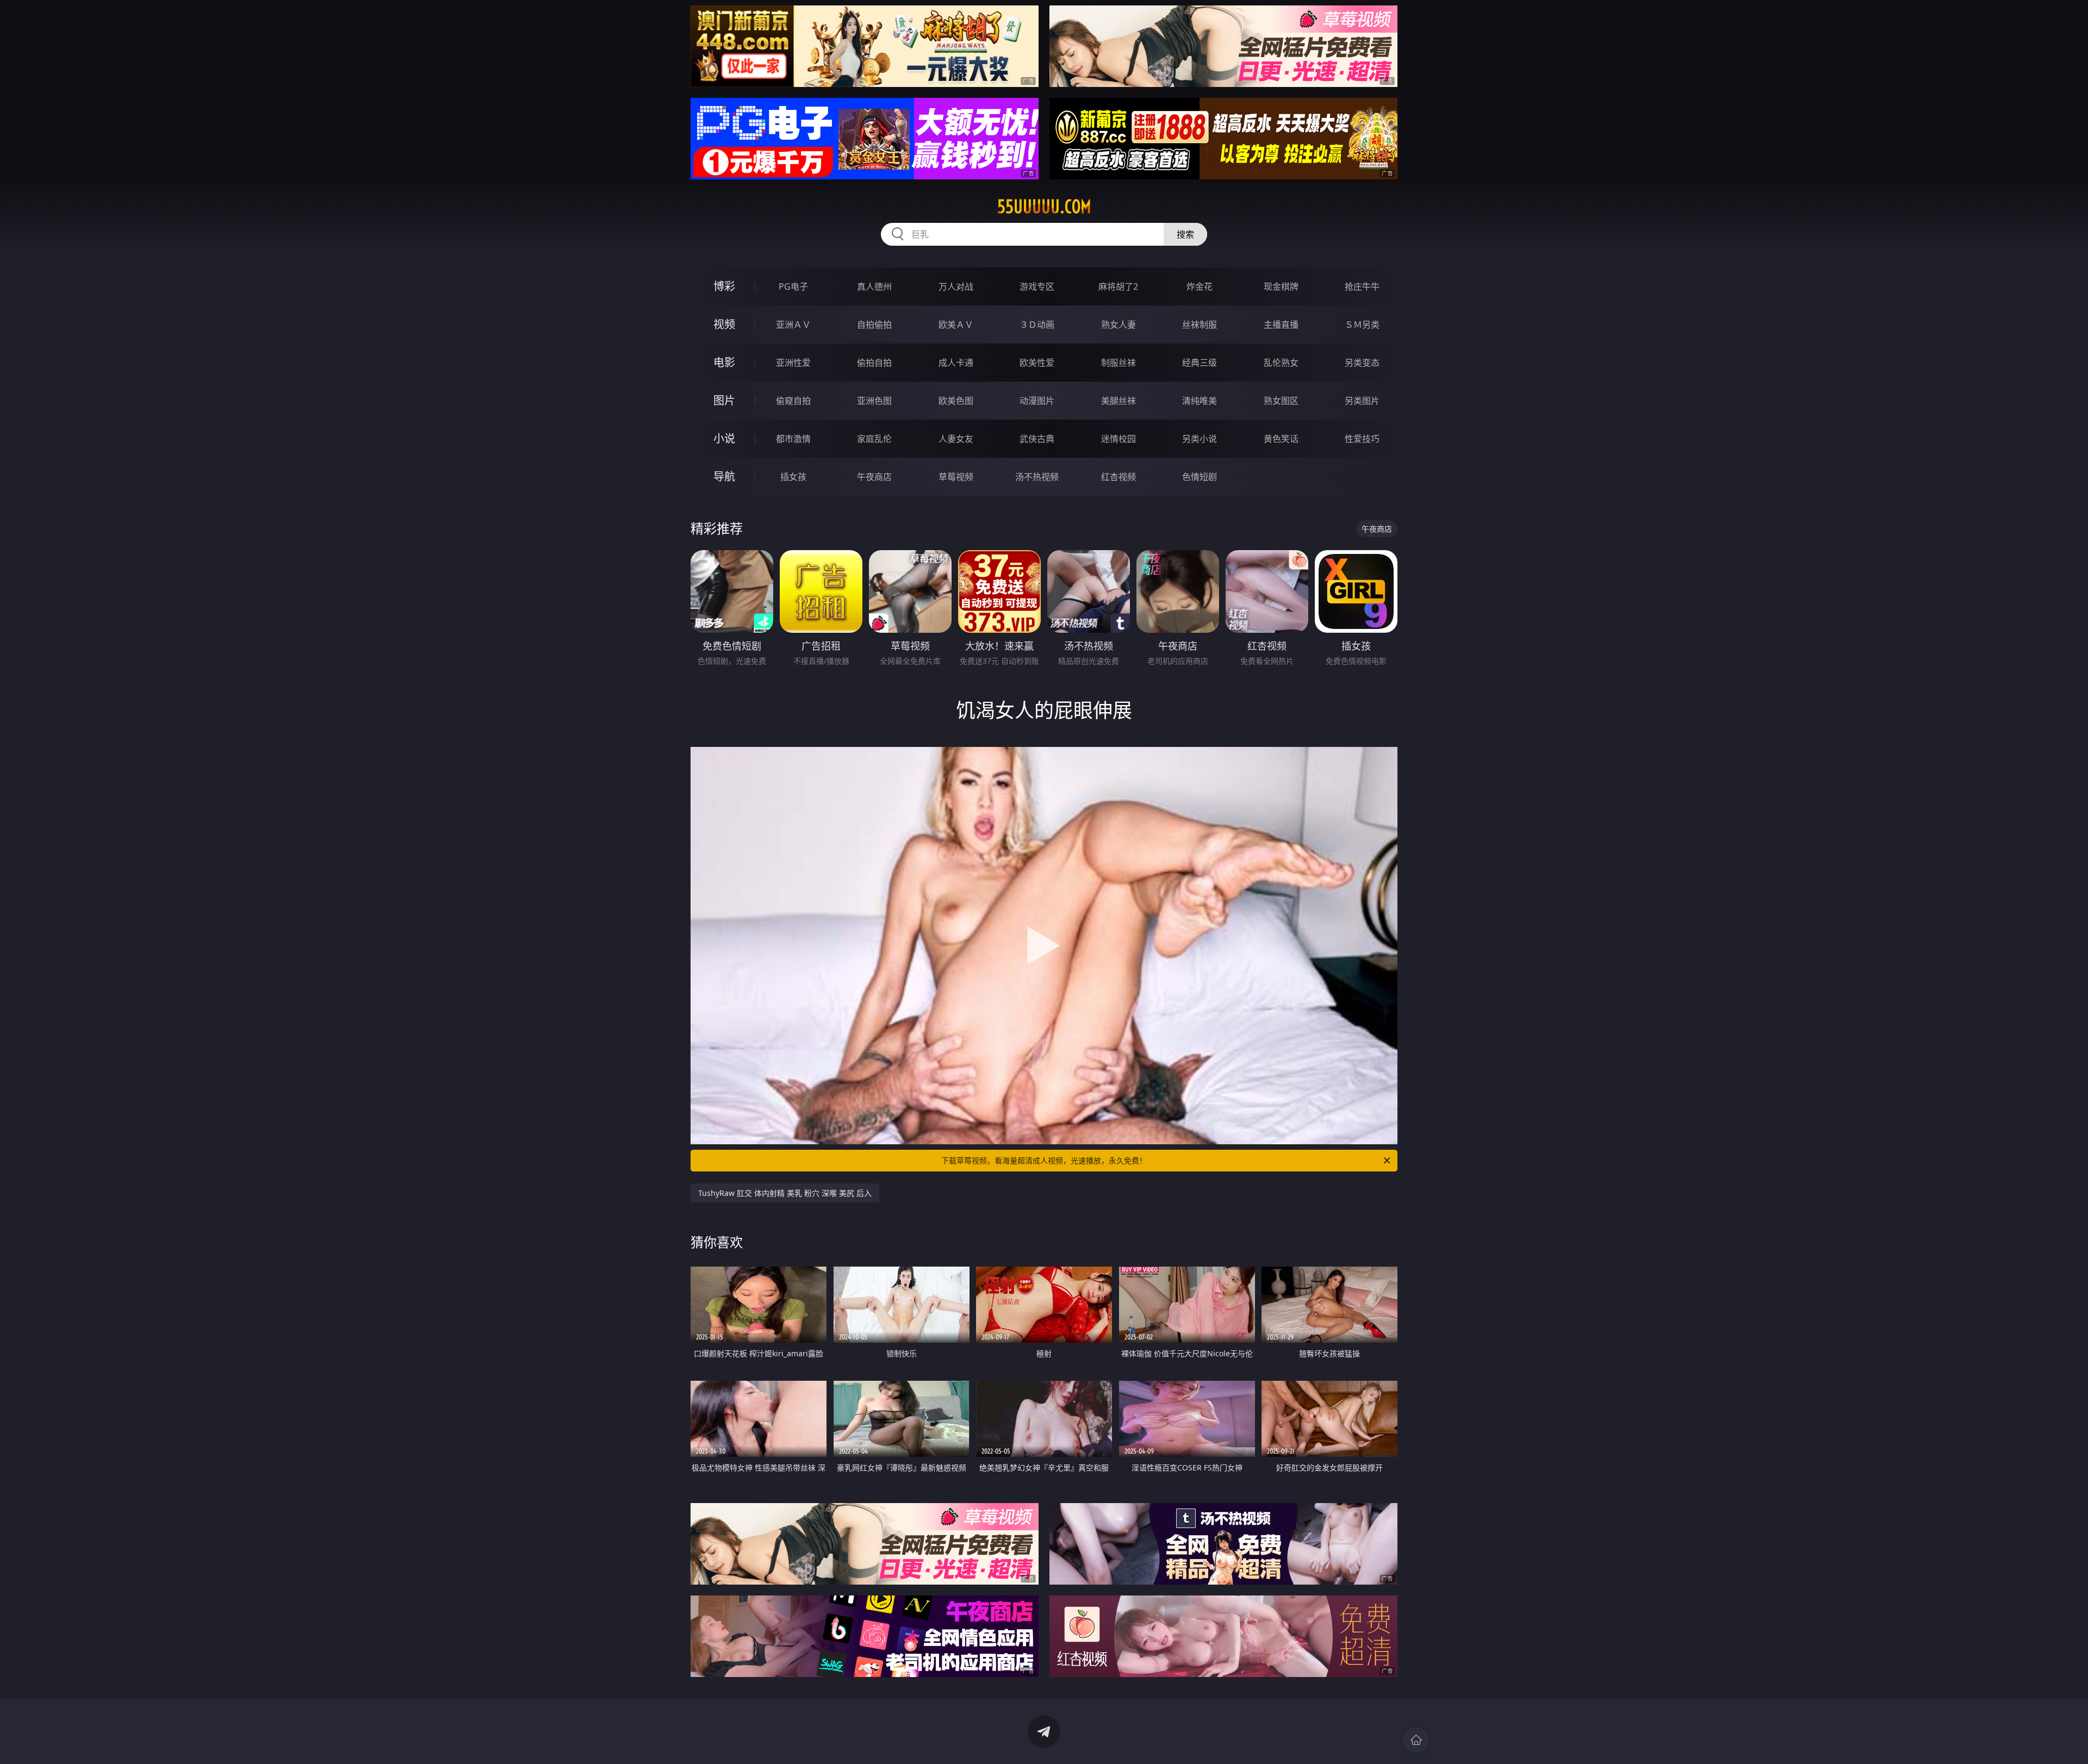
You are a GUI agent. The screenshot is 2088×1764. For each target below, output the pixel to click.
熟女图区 (1281, 401)
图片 (724, 400)
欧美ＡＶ (956, 325)
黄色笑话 (1281, 439)
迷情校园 (1118, 439)
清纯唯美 (1200, 401)
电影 (724, 362)
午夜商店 (874, 477)
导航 (724, 476)
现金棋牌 (1281, 286)
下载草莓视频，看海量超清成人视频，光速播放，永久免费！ (1044, 1160)
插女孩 (793, 477)
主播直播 (1281, 325)
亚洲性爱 (793, 363)
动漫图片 (1037, 401)
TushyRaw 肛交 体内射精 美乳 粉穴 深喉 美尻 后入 (785, 1193)
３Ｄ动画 (1037, 325)
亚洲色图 (874, 401)
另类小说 (1200, 439)
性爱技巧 (1362, 439)
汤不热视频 (1037, 477)
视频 (724, 324)
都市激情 (793, 439)
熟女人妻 (1118, 325)
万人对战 (956, 286)
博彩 (724, 286)
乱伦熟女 (1281, 363)
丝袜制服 (1200, 325)
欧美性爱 (1037, 363)
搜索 (1185, 234)
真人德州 (874, 286)
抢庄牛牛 (1362, 286)
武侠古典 (1037, 439)
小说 (724, 438)
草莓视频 (956, 477)
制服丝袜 (1118, 363)
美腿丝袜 (1118, 401)
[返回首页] (1416, 1740)
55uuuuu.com (1044, 207)
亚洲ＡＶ (793, 325)
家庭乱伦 (874, 439)
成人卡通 (956, 363)
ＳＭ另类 (1362, 325)
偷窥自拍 (793, 401)
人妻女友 (956, 439)
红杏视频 (1118, 477)
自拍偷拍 (874, 325)
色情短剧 (1200, 477)
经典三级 (1200, 363)
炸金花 (1200, 286)
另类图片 (1362, 401)
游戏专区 (1037, 286)
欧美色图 (956, 401)
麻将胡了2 (1118, 286)
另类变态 (1362, 363)
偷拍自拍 (874, 363)
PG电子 (793, 286)
